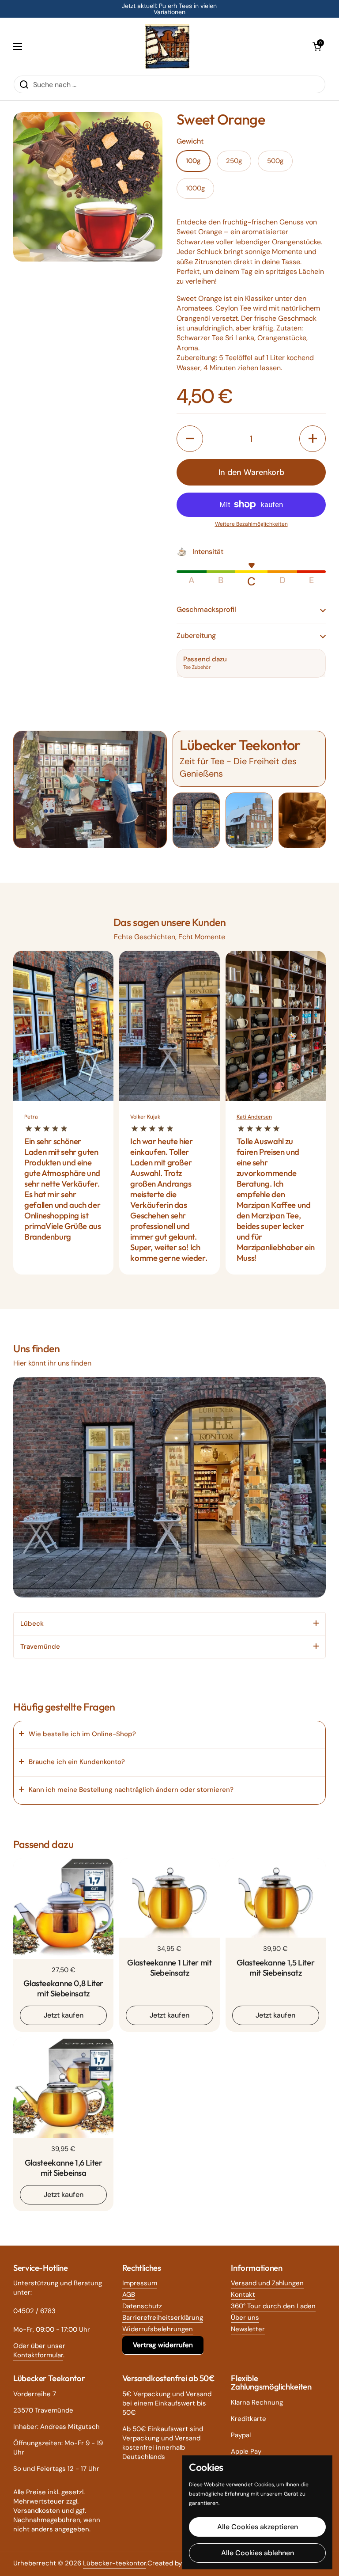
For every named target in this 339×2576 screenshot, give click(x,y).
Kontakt (243, 2295)
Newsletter (248, 2329)
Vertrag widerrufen (163, 2345)
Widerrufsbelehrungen (158, 2329)
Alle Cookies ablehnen (258, 2553)
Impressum (140, 2283)
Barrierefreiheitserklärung (163, 2318)
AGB (129, 2295)
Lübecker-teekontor (115, 2563)
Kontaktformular (38, 2355)
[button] (317, 46)
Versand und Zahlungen (267, 2283)
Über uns (245, 2318)
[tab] (169, 1624)
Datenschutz (142, 2306)
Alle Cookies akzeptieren (258, 2527)
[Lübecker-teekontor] (167, 46)
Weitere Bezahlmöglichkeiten (251, 524)
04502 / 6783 (34, 2311)
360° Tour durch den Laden (273, 2306)
